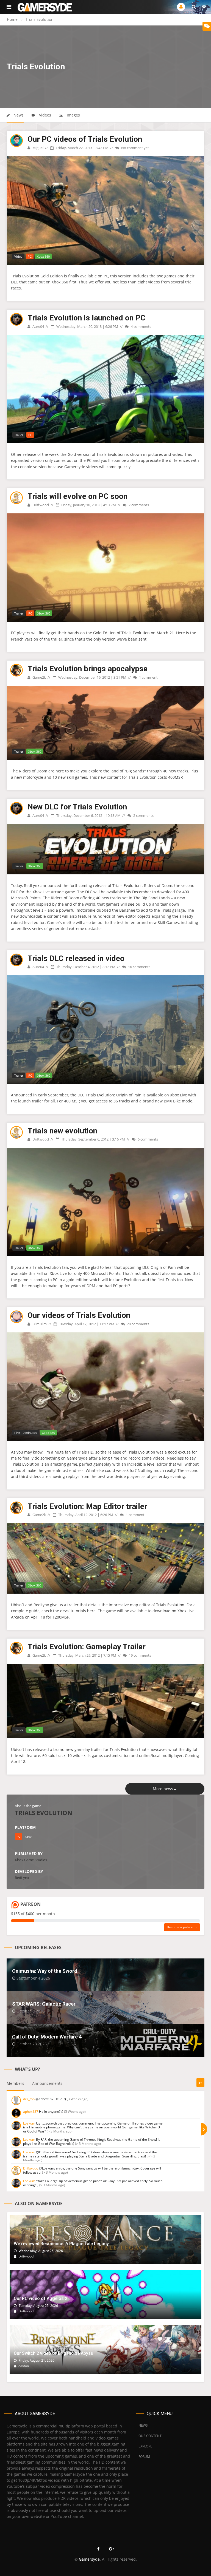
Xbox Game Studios (31, 1860)
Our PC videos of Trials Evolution (85, 139)
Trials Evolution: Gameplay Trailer (87, 1647)
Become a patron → (182, 1927)
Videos (45, 115)
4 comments (141, 326)
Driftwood (40, 505)
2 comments (138, 505)
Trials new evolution (62, 1131)
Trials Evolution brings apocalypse (88, 669)
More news (165, 1789)
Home (12, 19)
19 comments (140, 1655)
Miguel (38, 148)
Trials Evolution (25, 276)
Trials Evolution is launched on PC (86, 318)
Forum (144, 2457)
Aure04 (38, 326)
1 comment (148, 677)
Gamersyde (89, 2559)
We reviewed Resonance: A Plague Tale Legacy (61, 2244)
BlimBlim (39, 1324)
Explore (145, 2446)
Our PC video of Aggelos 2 (41, 2298)
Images (73, 115)
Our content (150, 2436)
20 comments (138, 1324)
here (91, 1611)
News (18, 115)
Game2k (39, 677)
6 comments (147, 1139)
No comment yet (135, 148)
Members (15, 2083)
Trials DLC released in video (76, 958)
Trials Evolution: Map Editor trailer (87, 1506)
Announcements (47, 2083)
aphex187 (31, 2112)
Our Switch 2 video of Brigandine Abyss (53, 2353)
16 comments (139, 967)
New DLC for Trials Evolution (77, 807)
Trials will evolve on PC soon (77, 496)
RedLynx (22, 1878)
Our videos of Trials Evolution (79, 1315)
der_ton (29, 2099)
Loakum (29, 2123)
